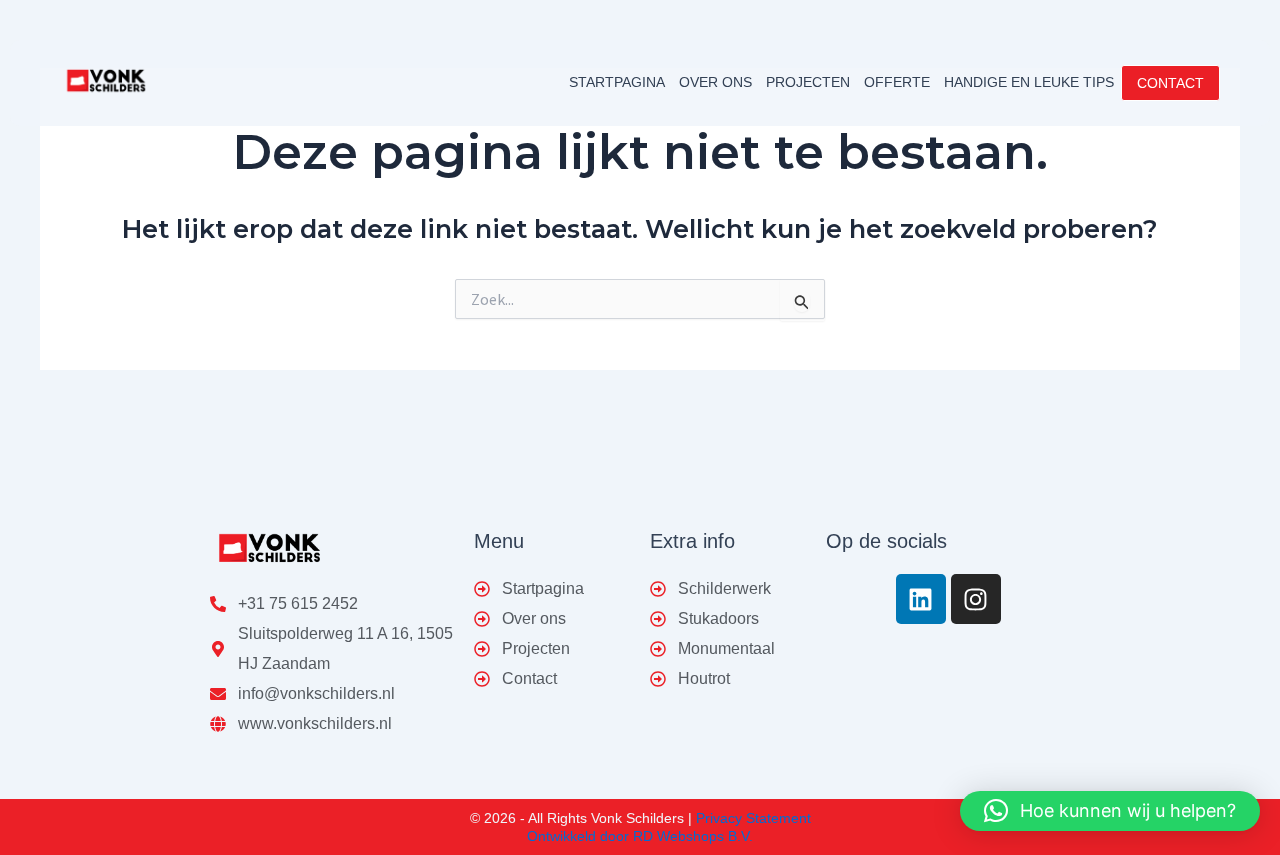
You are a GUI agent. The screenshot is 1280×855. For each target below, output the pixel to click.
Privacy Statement (753, 818)
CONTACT (1170, 83)
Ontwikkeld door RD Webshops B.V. (640, 836)
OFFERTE (897, 82)
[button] (1110, 811)
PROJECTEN (808, 82)
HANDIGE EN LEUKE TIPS (1029, 82)
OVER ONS (715, 82)
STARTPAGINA (617, 82)
